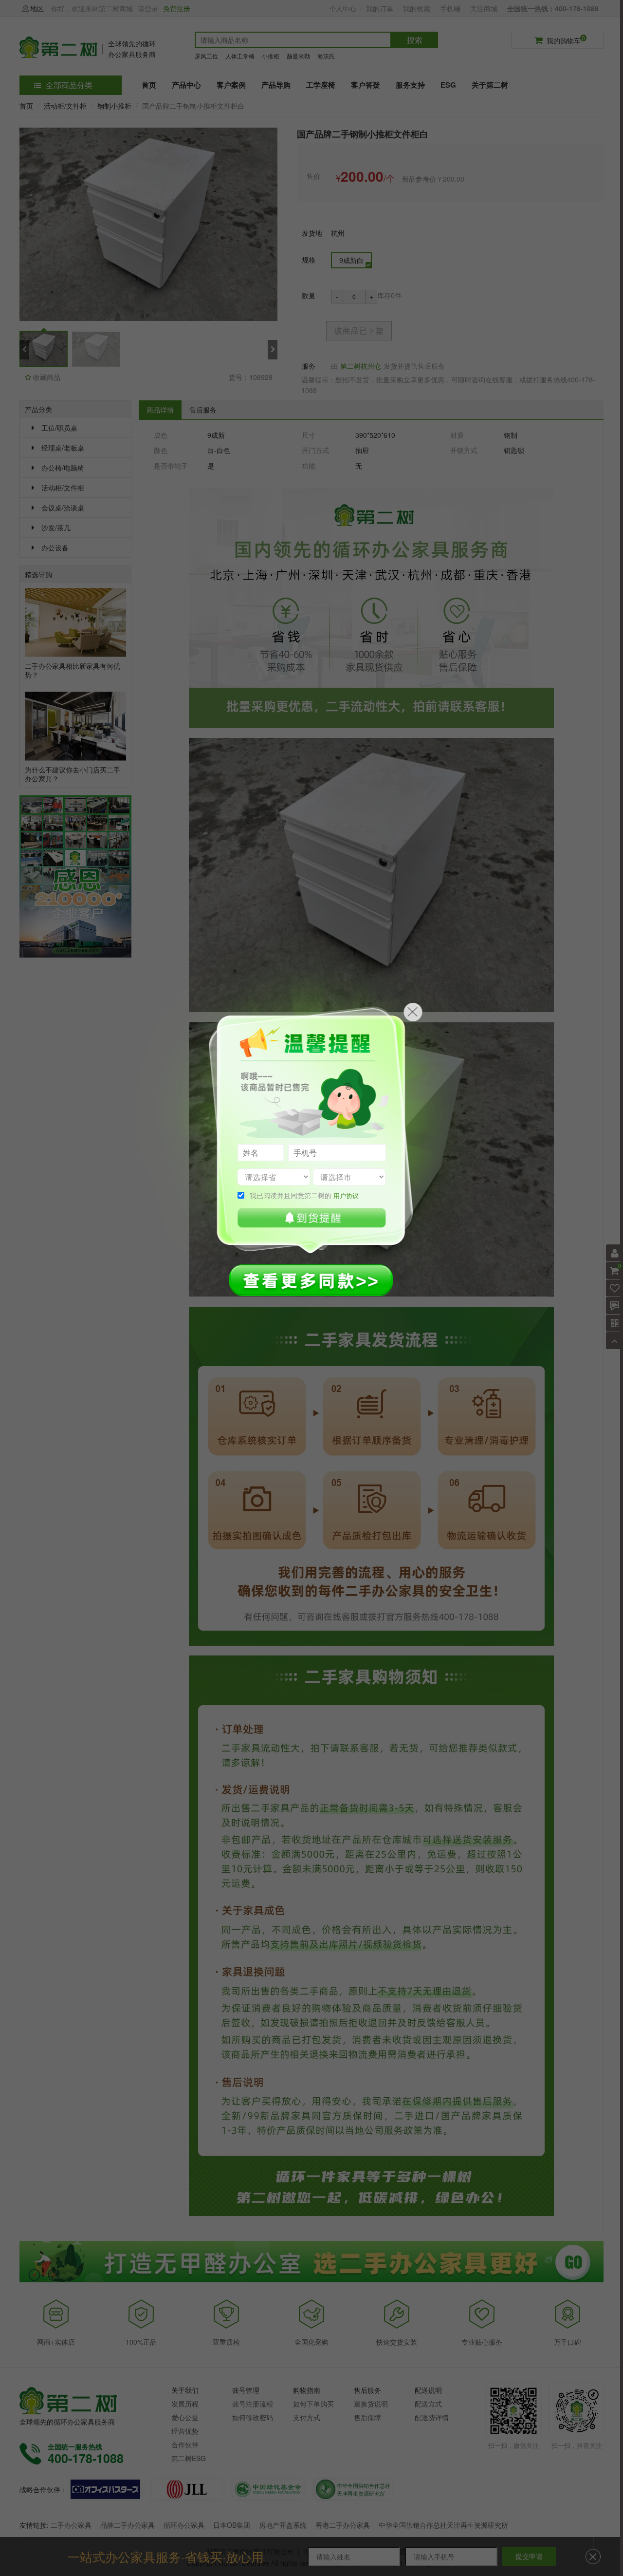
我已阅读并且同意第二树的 (304, 1195)
